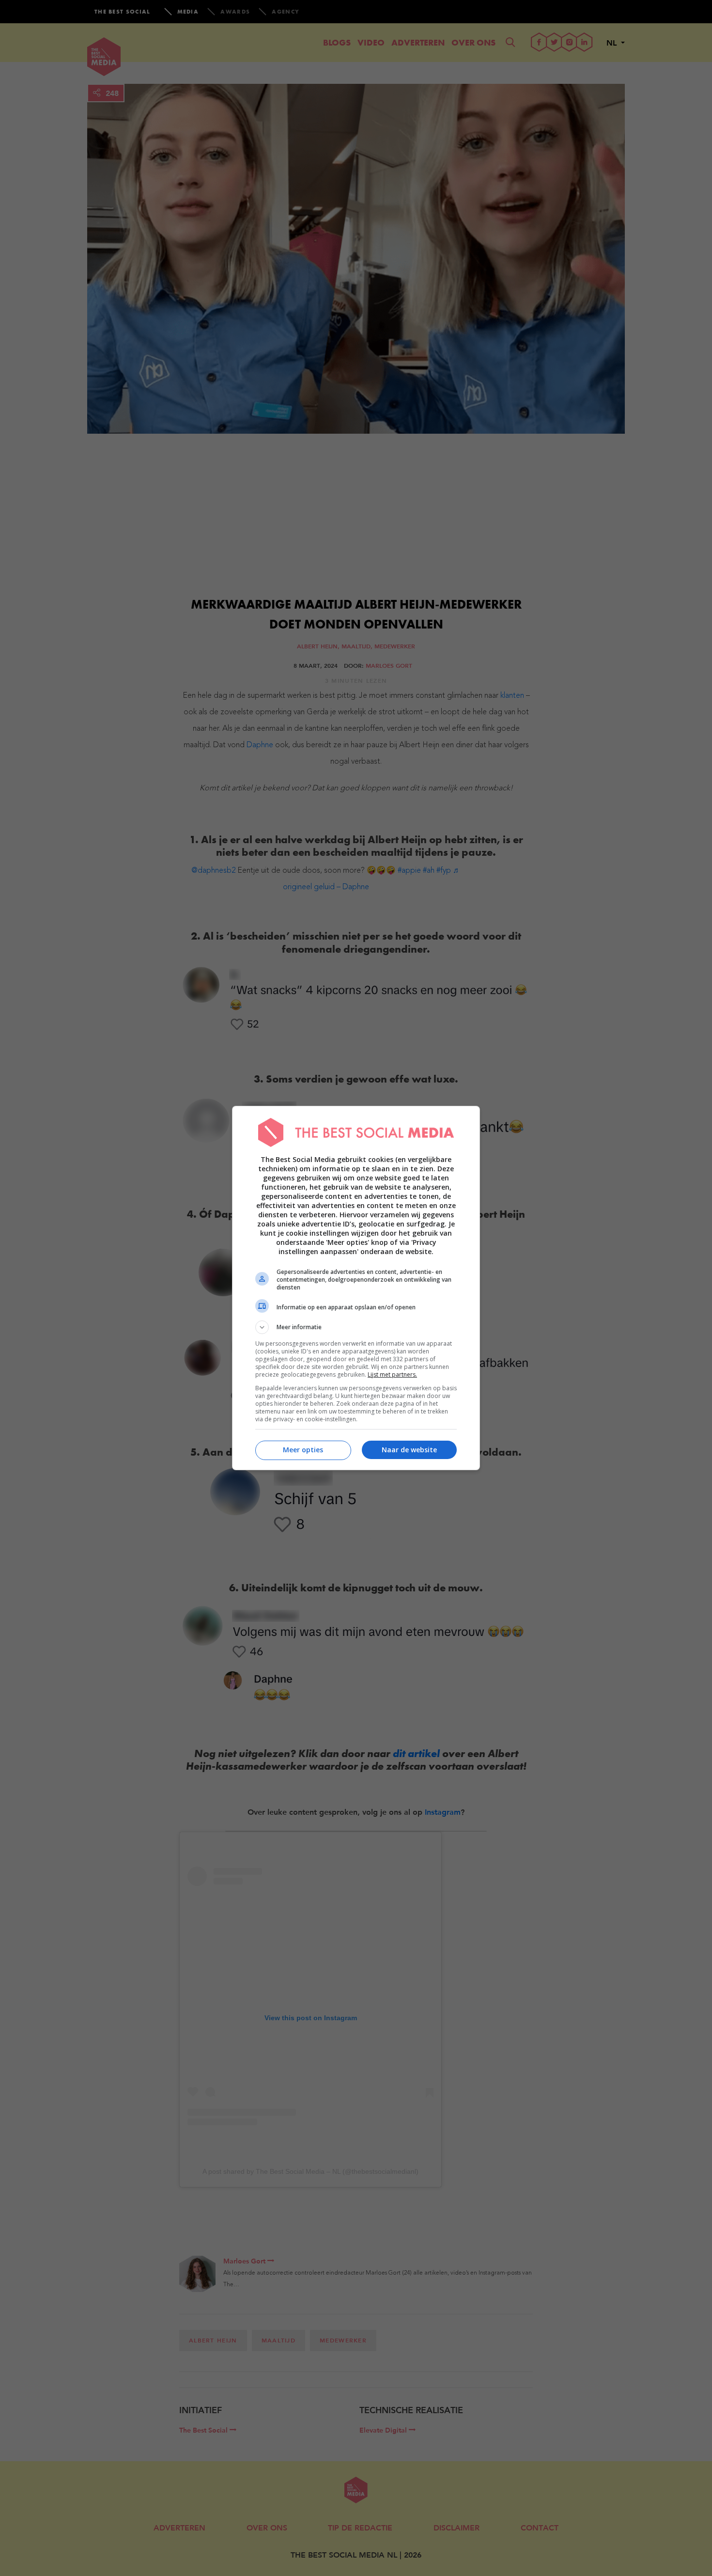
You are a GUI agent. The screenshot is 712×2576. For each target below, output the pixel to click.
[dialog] (356, 1288)
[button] (356, 1327)
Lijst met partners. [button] (392, 1374)
